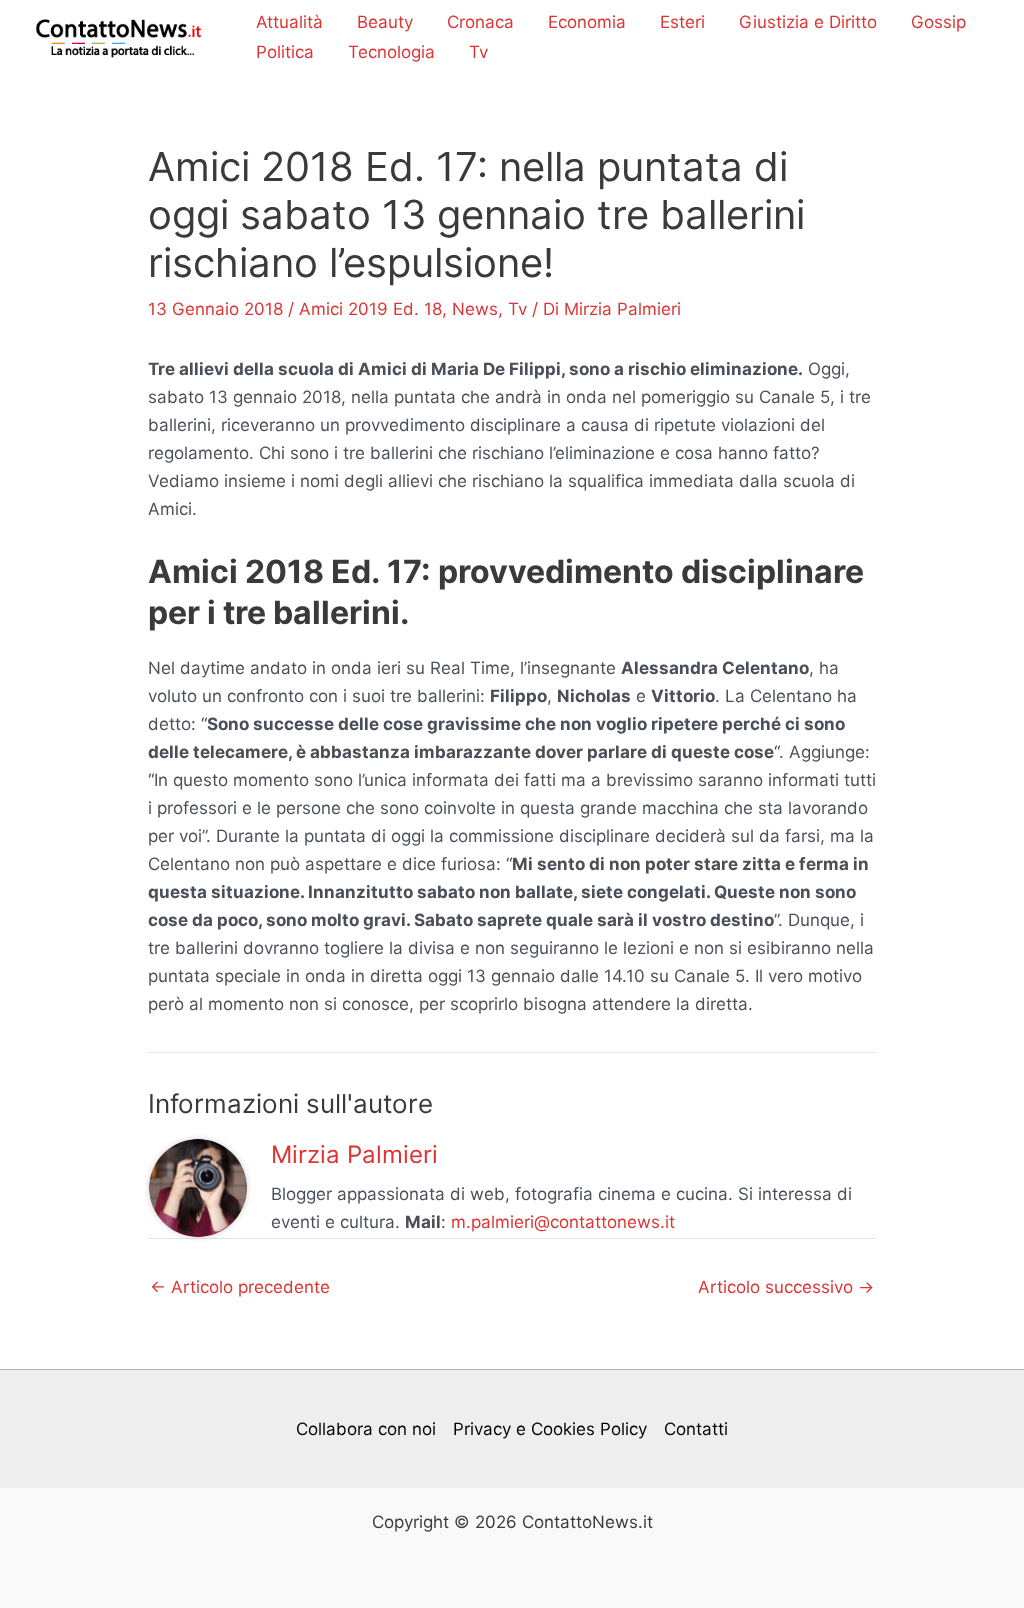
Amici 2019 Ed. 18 (370, 309)
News (475, 309)
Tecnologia (391, 52)
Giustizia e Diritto (808, 22)
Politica (285, 52)
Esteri (682, 22)
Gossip (938, 22)
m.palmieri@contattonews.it (563, 1222)
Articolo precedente (240, 1287)
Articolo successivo (786, 1287)
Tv (478, 52)
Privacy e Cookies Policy (550, 1429)
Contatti (696, 1429)
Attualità (289, 22)
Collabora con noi (366, 1429)
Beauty (385, 22)
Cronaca (480, 22)
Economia (587, 22)
